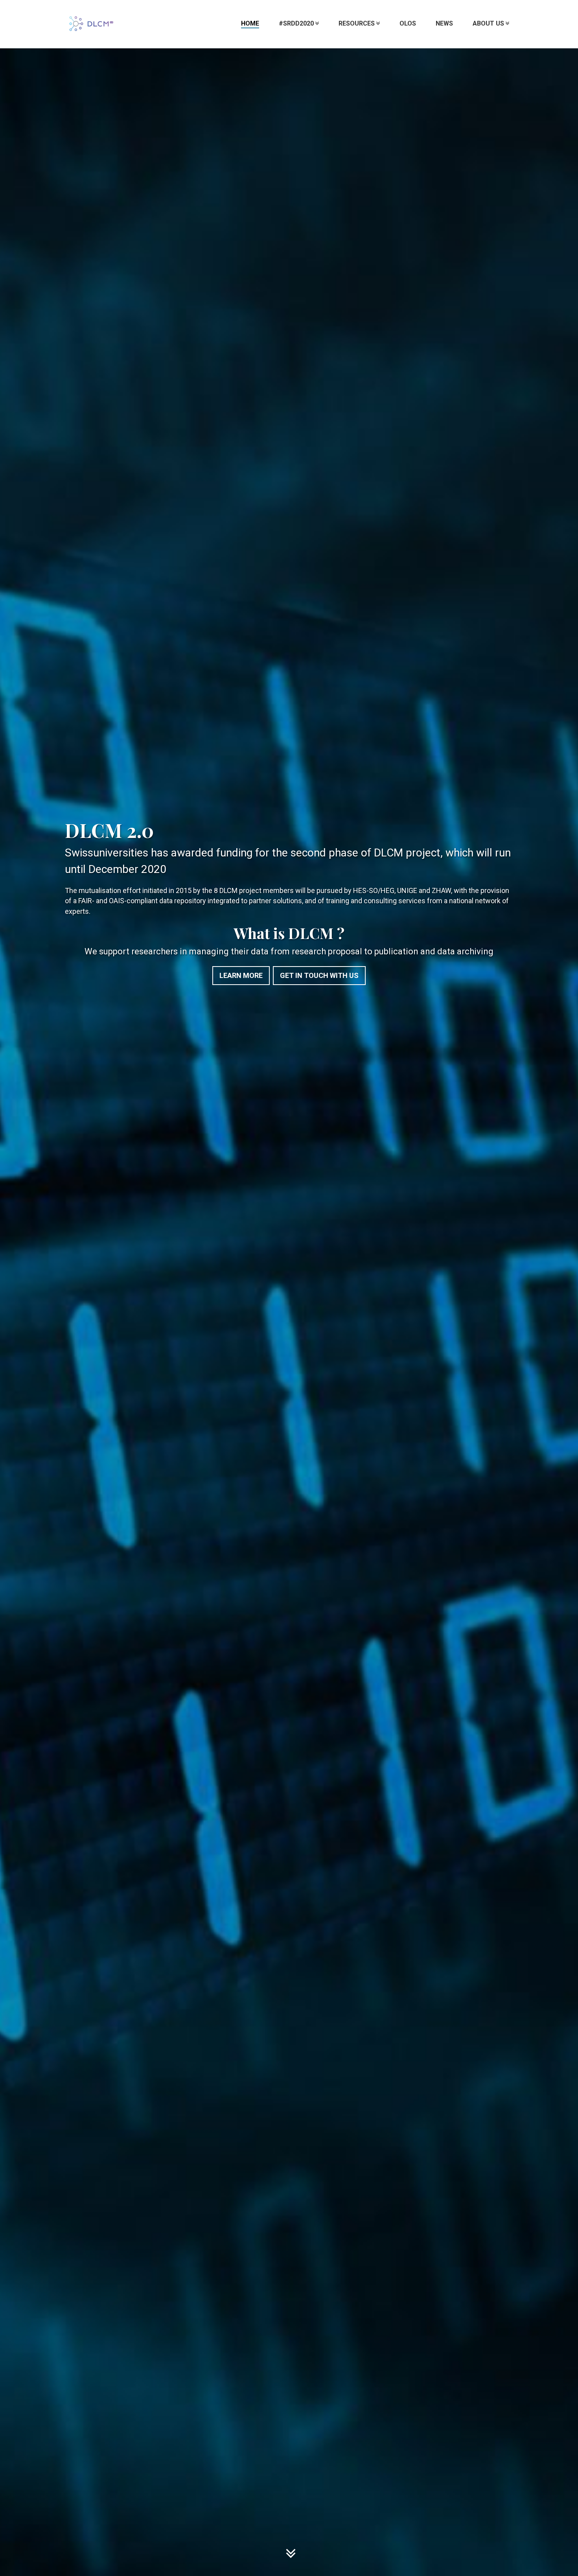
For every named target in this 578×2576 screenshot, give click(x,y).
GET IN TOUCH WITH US (319, 975)
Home (250, 23)
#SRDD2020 (296, 23)
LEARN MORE (241, 975)
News (444, 23)
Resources (357, 23)
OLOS (408, 23)
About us (488, 23)
